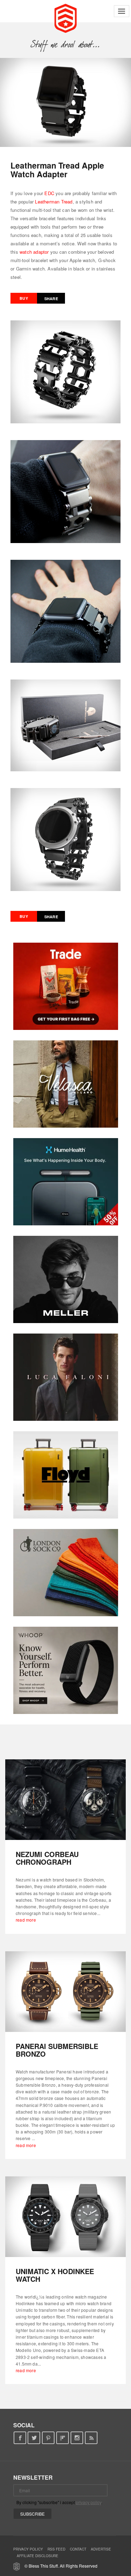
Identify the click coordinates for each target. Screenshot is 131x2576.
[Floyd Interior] (66, 1475)
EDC (49, 193)
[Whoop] (66, 1670)
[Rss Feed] (91, 2438)
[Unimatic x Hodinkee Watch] (65, 2217)
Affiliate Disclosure (38, 2556)
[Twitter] (34, 2438)
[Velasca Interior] (66, 1084)
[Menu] (122, 11)
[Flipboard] (63, 2438)
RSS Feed (56, 2549)
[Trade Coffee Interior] (66, 986)
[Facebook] (20, 2438)
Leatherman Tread (54, 202)
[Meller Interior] (66, 1279)
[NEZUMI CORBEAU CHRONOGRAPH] (65, 1800)
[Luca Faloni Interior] (66, 1377)
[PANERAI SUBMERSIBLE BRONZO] (65, 1992)
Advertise (101, 2549)
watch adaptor (34, 252)
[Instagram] (77, 2438)
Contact (78, 2549)
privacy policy (89, 2502)
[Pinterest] (48, 2438)
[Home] (65, 17)
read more (26, 1920)
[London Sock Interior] (66, 1573)
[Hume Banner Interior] (66, 1182)
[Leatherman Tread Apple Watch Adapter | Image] (65, 102)
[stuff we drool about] (65, 44)
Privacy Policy (28, 2549)
